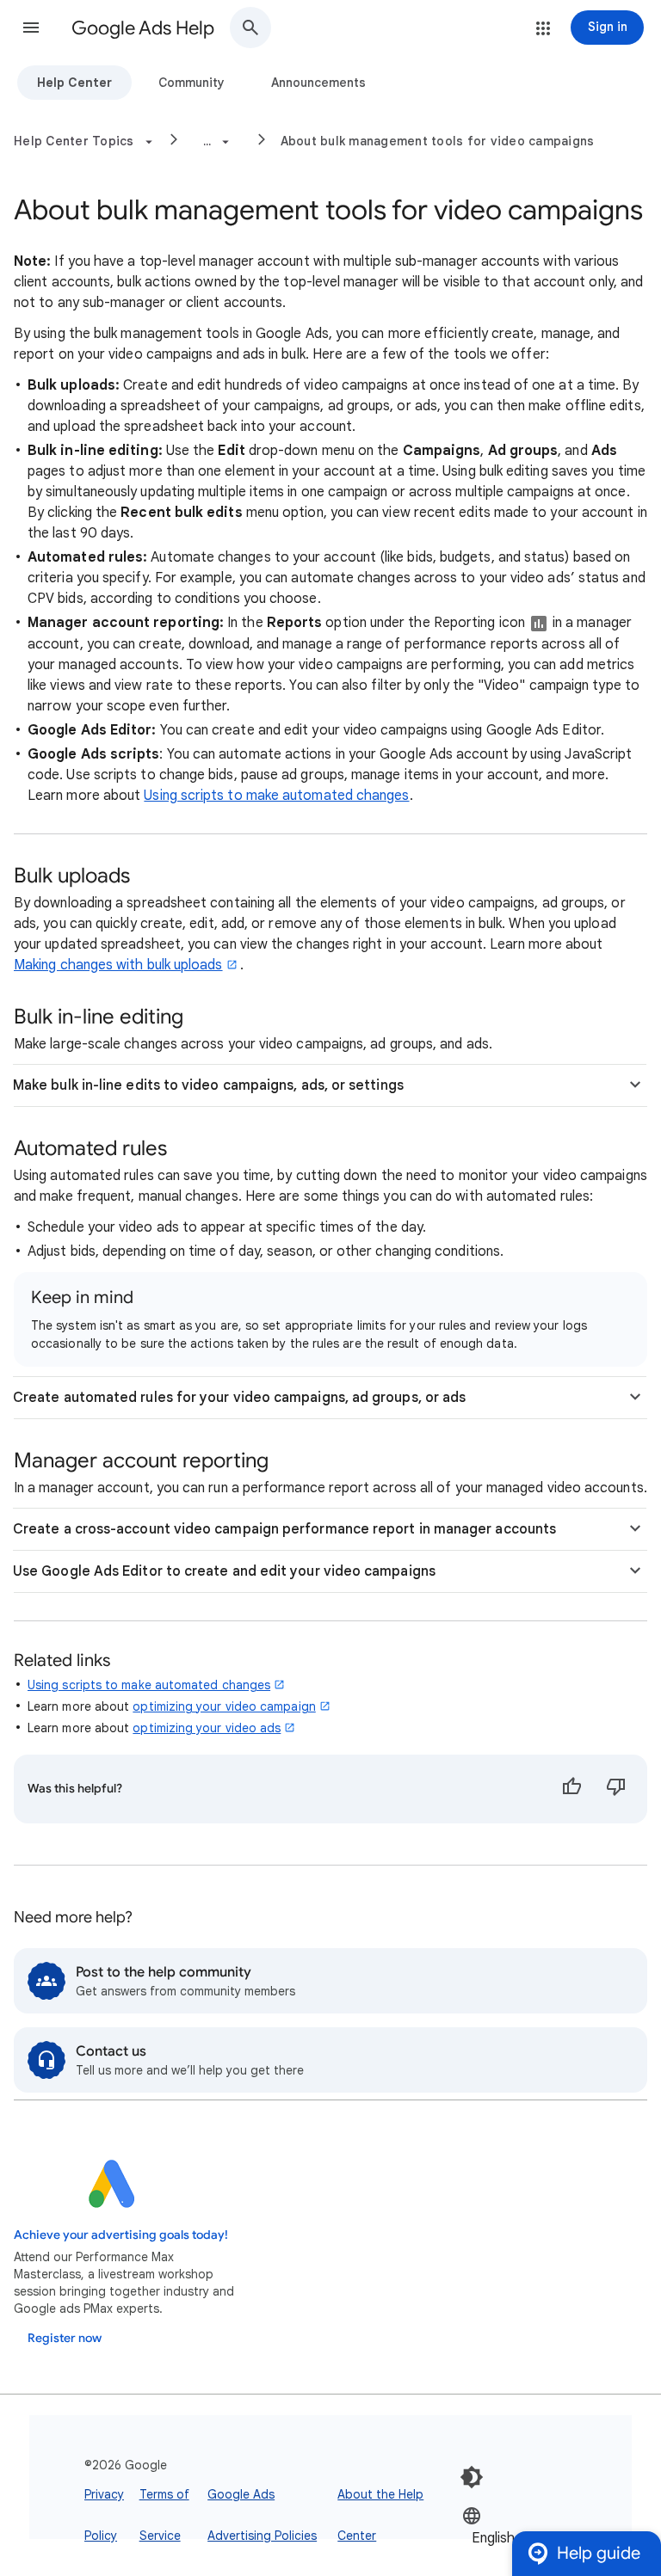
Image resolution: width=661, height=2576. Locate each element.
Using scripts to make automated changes (276, 796)
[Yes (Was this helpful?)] (571, 1789)
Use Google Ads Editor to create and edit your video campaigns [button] (224, 1571)
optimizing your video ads (207, 1728)
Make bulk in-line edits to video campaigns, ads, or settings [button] (208, 1085)
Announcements (318, 83)
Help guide (599, 2553)
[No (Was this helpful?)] (616, 1789)
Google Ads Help (143, 28)
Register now (65, 2338)
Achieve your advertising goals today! (121, 2235)
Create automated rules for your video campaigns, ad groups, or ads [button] (239, 1398)
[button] (31, 28)
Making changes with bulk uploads (118, 965)
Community (192, 83)
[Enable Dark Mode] (472, 2477)
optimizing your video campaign (224, 1706)
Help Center (74, 83)
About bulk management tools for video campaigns (438, 141)
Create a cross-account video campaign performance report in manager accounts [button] (284, 1529)
